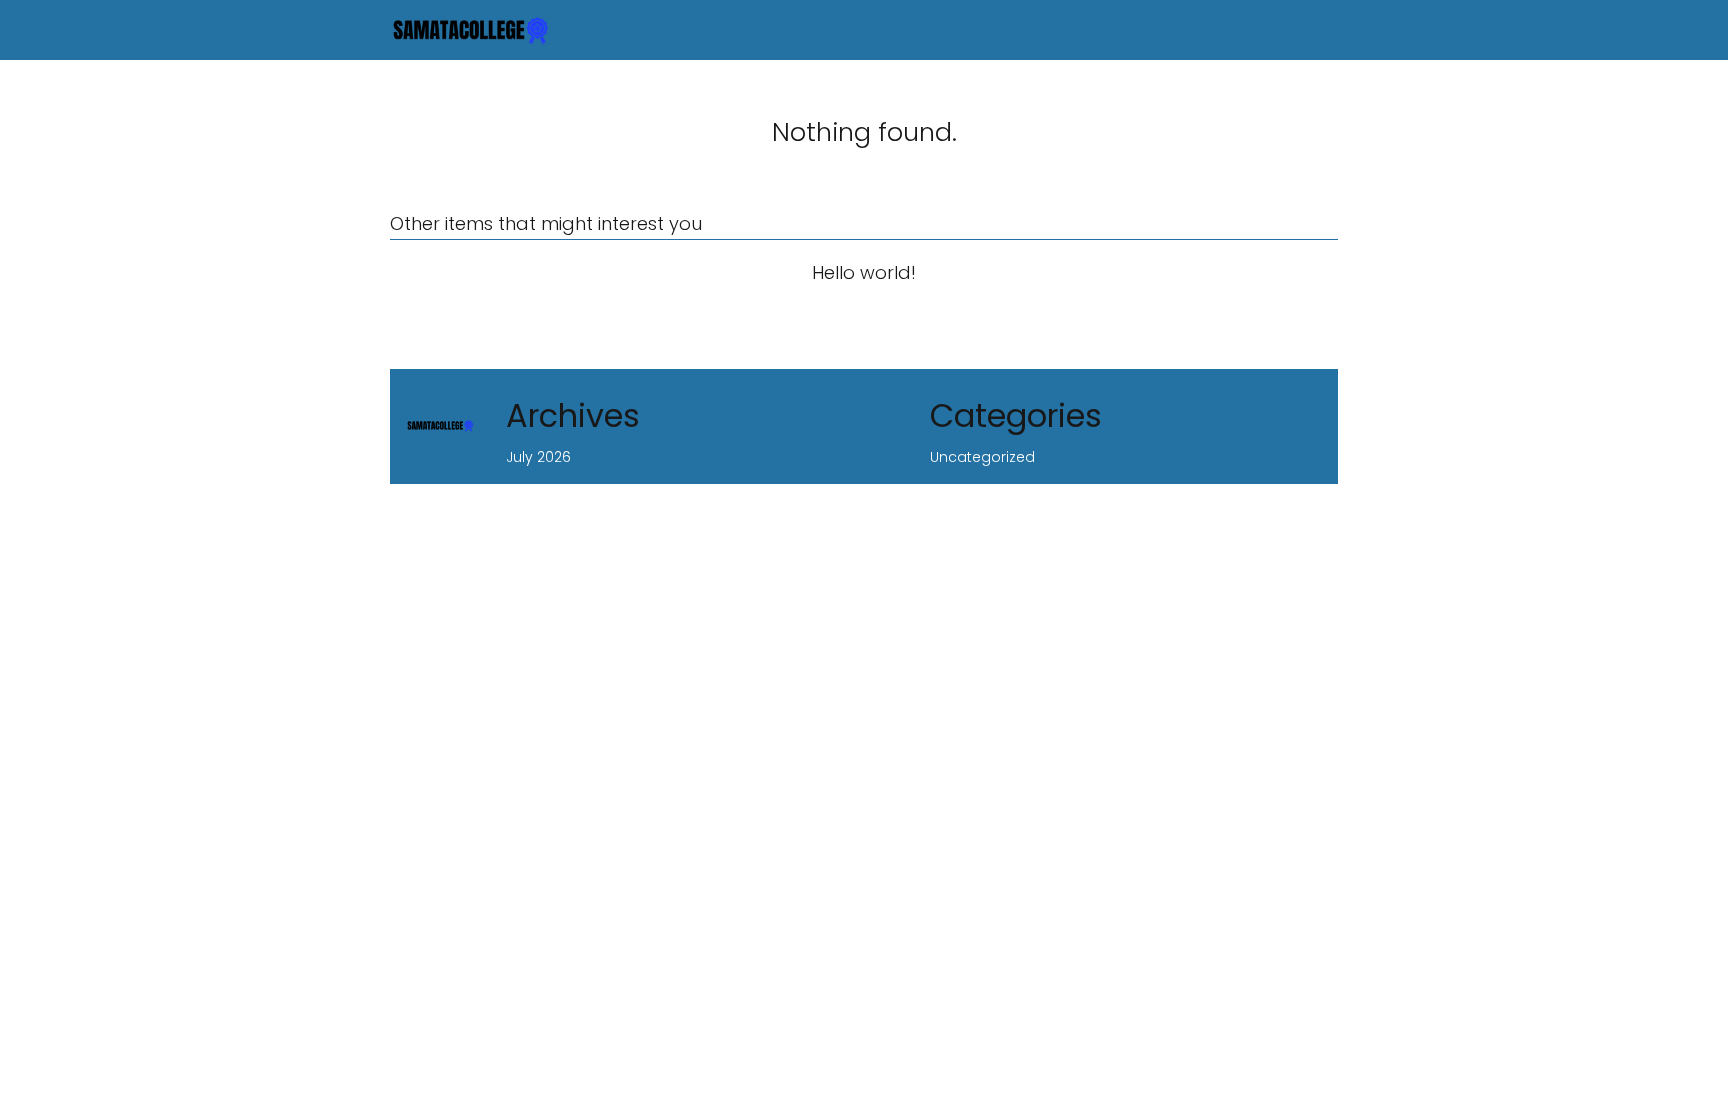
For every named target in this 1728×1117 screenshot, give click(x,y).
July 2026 (538, 457)
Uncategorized (982, 457)
